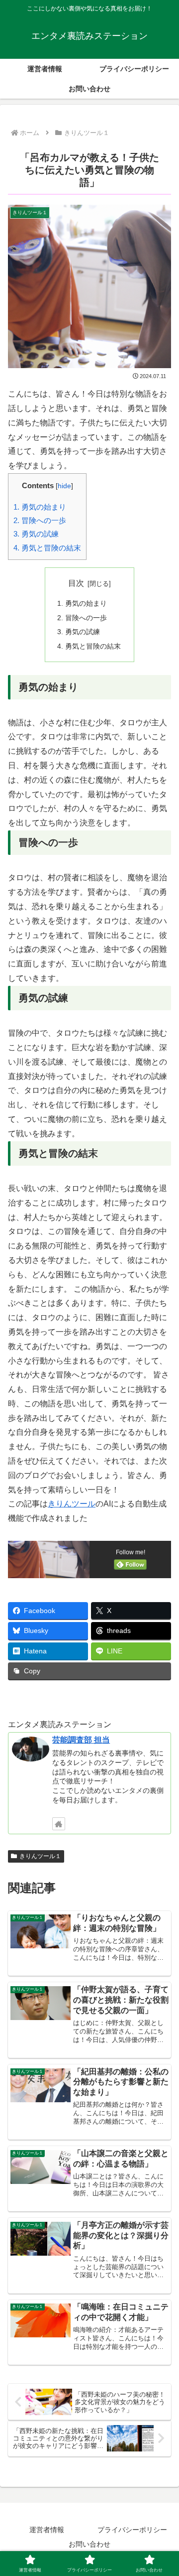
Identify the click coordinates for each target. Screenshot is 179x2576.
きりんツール (72, 1504)
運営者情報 (47, 2530)
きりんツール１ (40, 1856)
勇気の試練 (36, 534)
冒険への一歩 (40, 520)
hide (64, 486)
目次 (76, 583)
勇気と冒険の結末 (47, 548)
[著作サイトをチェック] (59, 1824)
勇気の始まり (40, 507)
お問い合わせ (89, 2544)
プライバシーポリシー (132, 2530)
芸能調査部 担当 (81, 1740)
